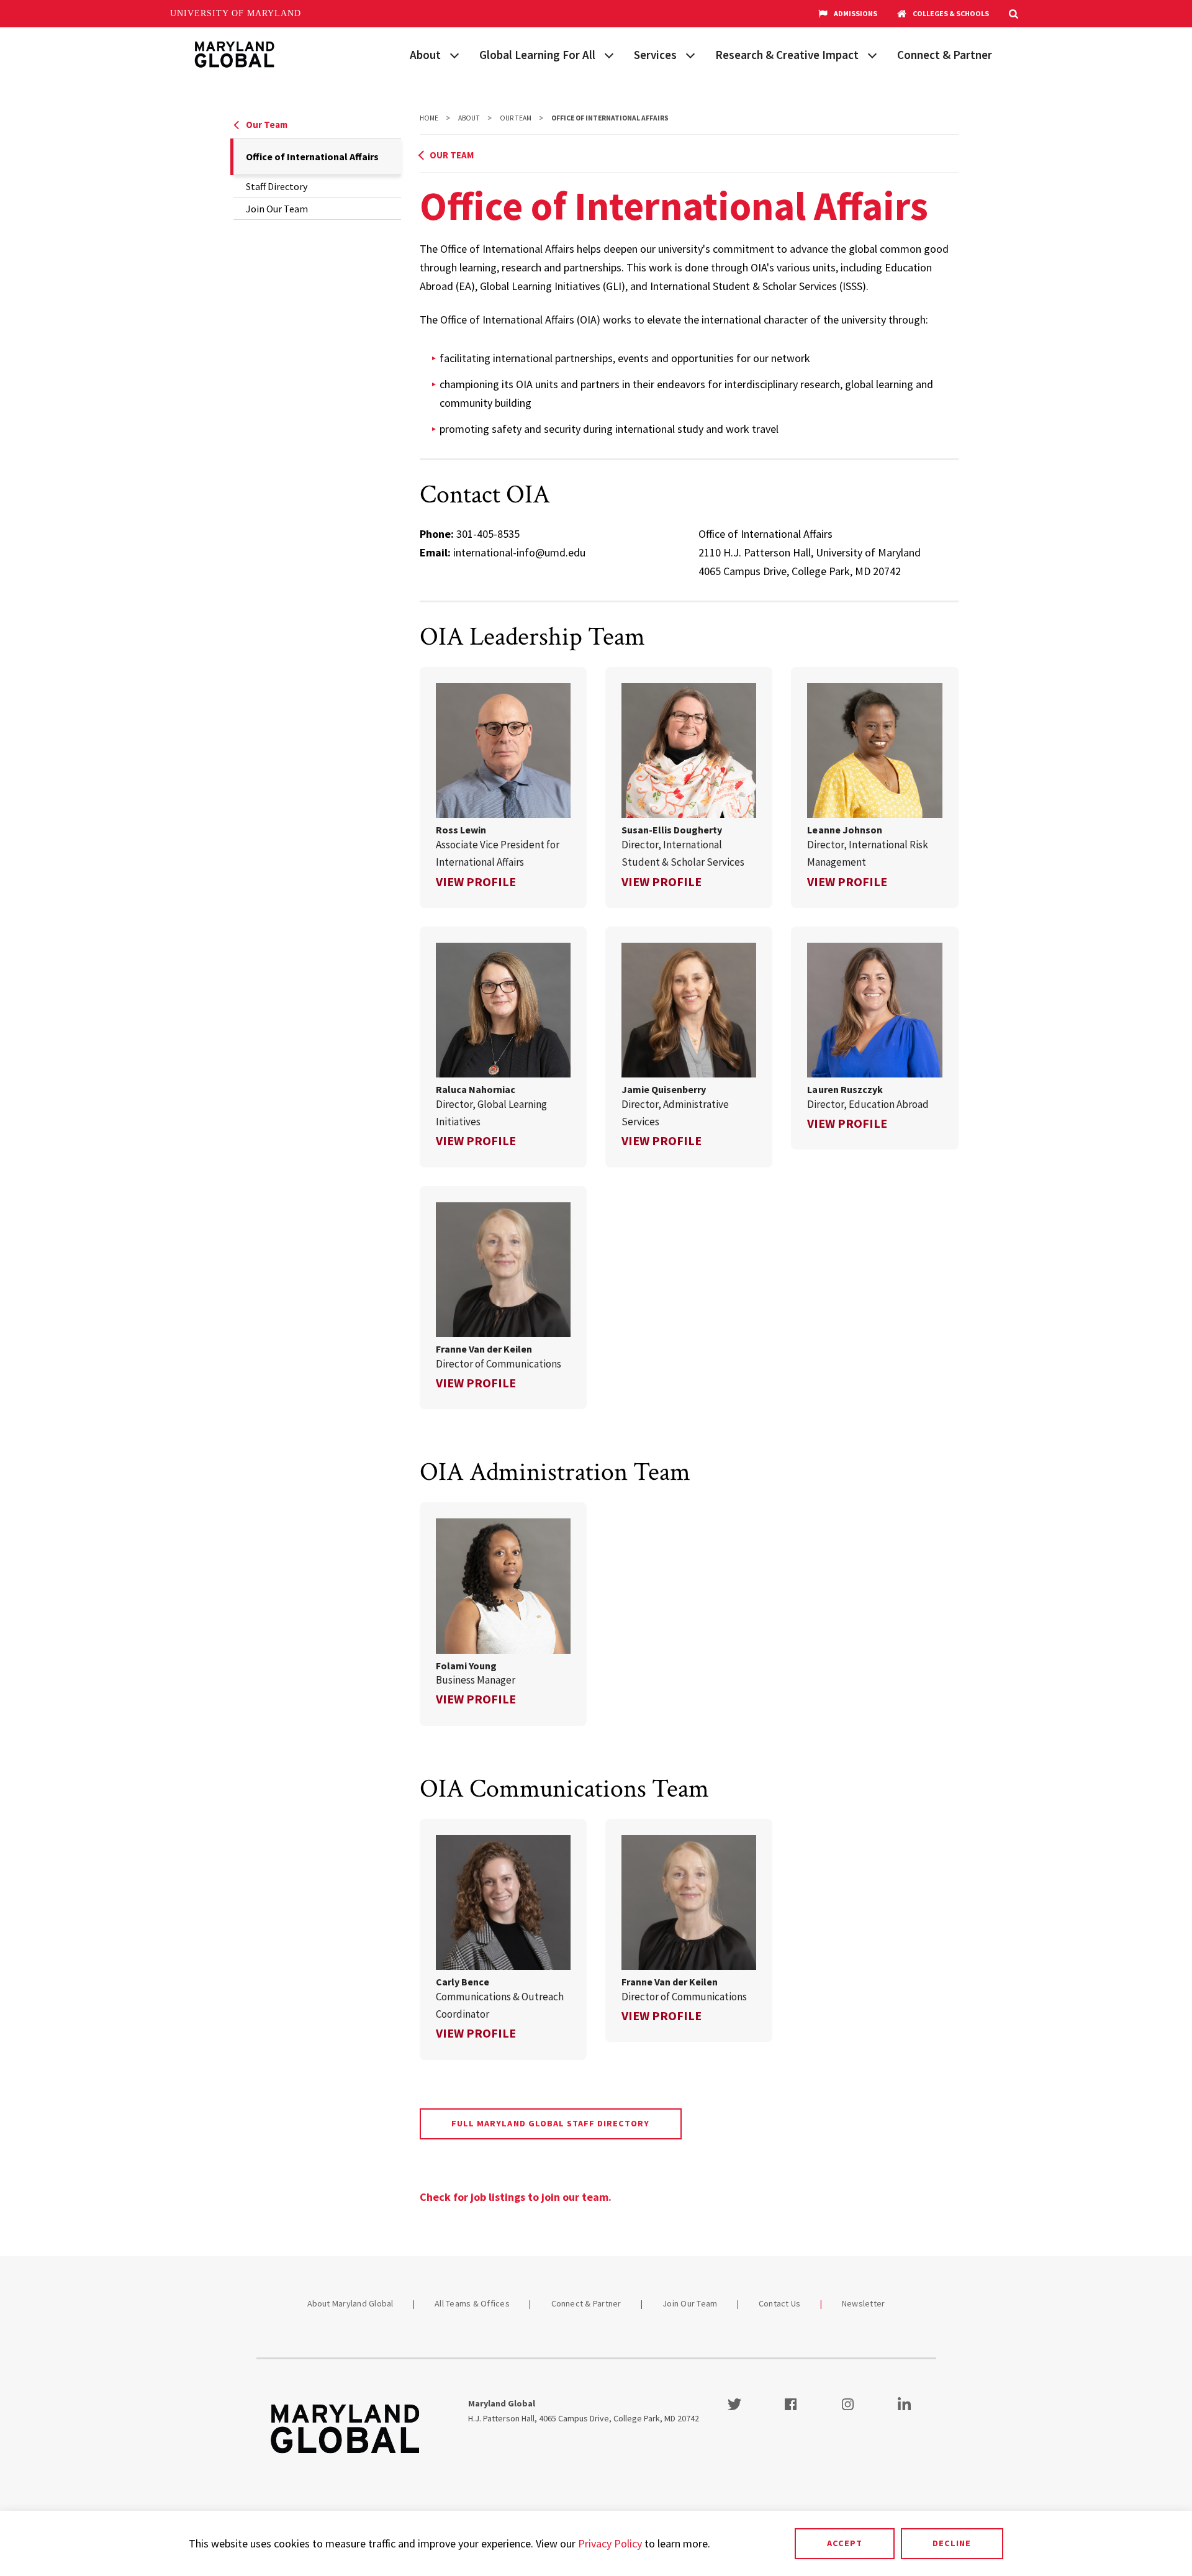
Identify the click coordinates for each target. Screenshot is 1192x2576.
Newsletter (864, 2303)
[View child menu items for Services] (690, 54)
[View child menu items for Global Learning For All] (609, 54)
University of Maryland (236, 13)
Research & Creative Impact (787, 55)
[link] (503, 787)
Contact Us (780, 2303)
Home (429, 118)
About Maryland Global (350, 2303)
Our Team (267, 125)
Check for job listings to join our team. (516, 2197)
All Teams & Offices (472, 2303)
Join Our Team (277, 209)
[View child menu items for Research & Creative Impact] (872, 54)
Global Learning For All (537, 55)
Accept (845, 2543)
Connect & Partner (945, 55)
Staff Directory (277, 186)
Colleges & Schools (951, 13)
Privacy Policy (610, 2543)
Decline (952, 2543)
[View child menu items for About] (454, 54)
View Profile (476, 882)
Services (655, 55)
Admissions (856, 13)
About (425, 55)
